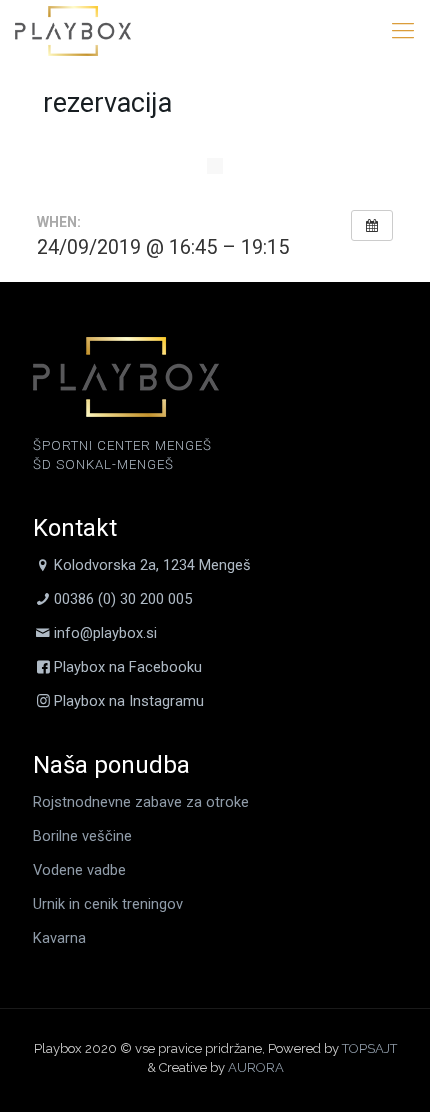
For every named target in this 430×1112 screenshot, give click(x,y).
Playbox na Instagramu (129, 701)
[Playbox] (73, 30)
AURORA (256, 1067)
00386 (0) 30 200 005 (123, 599)
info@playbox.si (105, 633)
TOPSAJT (369, 1048)
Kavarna (59, 938)
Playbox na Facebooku (128, 667)
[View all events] (372, 226)
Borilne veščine (82, 836)
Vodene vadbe (79, 870)
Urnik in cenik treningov (108, 904)
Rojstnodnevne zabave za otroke (141, 802)
